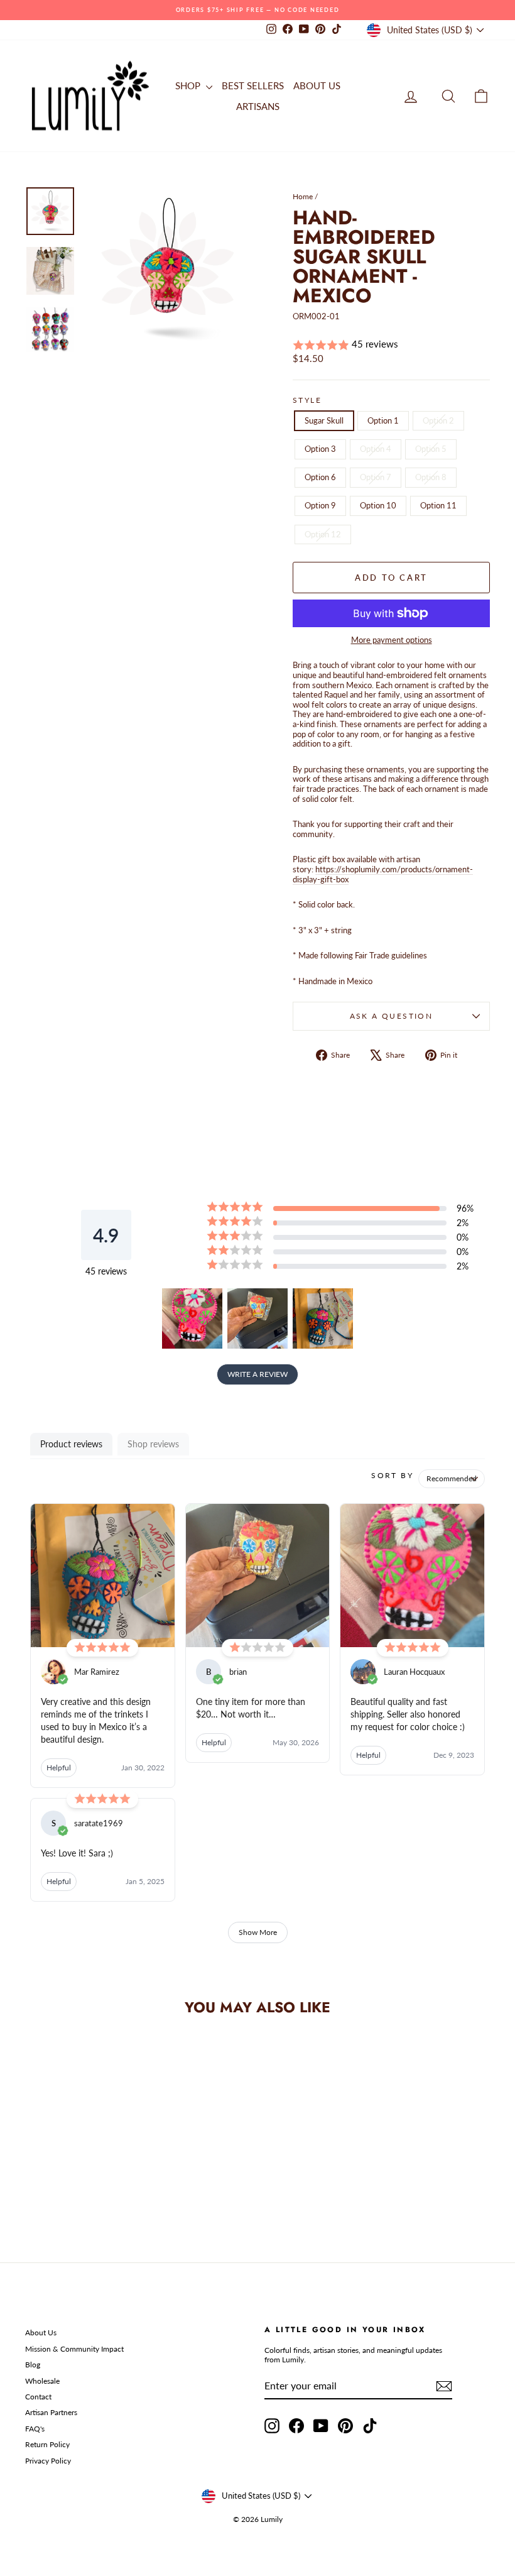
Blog (33, 2365)
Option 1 (383, 420)
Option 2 (438, 420)
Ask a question (392, 1016)
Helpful (59, 1768)
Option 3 (320, 449)
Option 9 (320, 505)
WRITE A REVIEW (257, 1374)
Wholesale (42, 2381)
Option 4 (376, 449)
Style (307, 400)
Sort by (392, 1475)
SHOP (189, 85)
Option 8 (431, 477)
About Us (41, 2332)
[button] (391, 345)
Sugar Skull (324, 420)
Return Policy (47, 2444)
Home (303, 196)
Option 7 (376, 477)
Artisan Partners (51, 2412)
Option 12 (323, 534)
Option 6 (320, 477)
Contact (38, 2397)
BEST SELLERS (253, 85)
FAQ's (35, 2429)
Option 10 (378, 505)
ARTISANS (258, 106)
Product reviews (71, 1444)
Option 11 (438, 505)
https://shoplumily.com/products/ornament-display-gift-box (383, 874)
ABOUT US (317, 85)
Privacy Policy (48, 2461)
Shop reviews (153, 1444)
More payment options (392, 640)
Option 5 (431, 449)
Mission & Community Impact (74, 2349)
